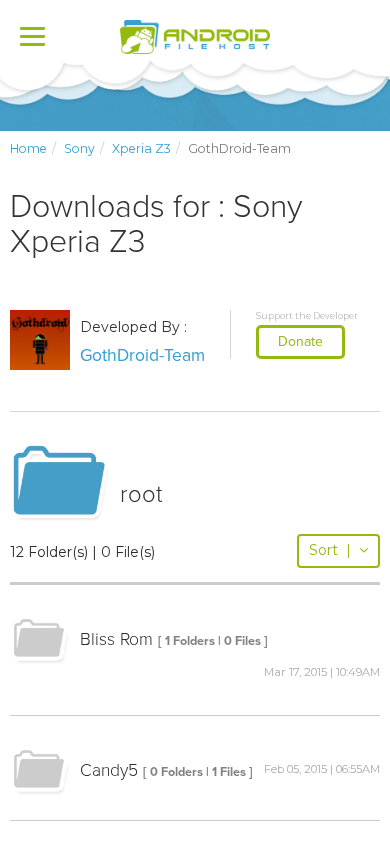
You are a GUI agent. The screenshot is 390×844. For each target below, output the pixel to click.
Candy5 (109, 770)
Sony (79, 148)
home (28, 148)
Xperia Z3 (141, 148)
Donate (300, 341)
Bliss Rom (116, 639)
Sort (330, 550)
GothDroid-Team (142, 355)
